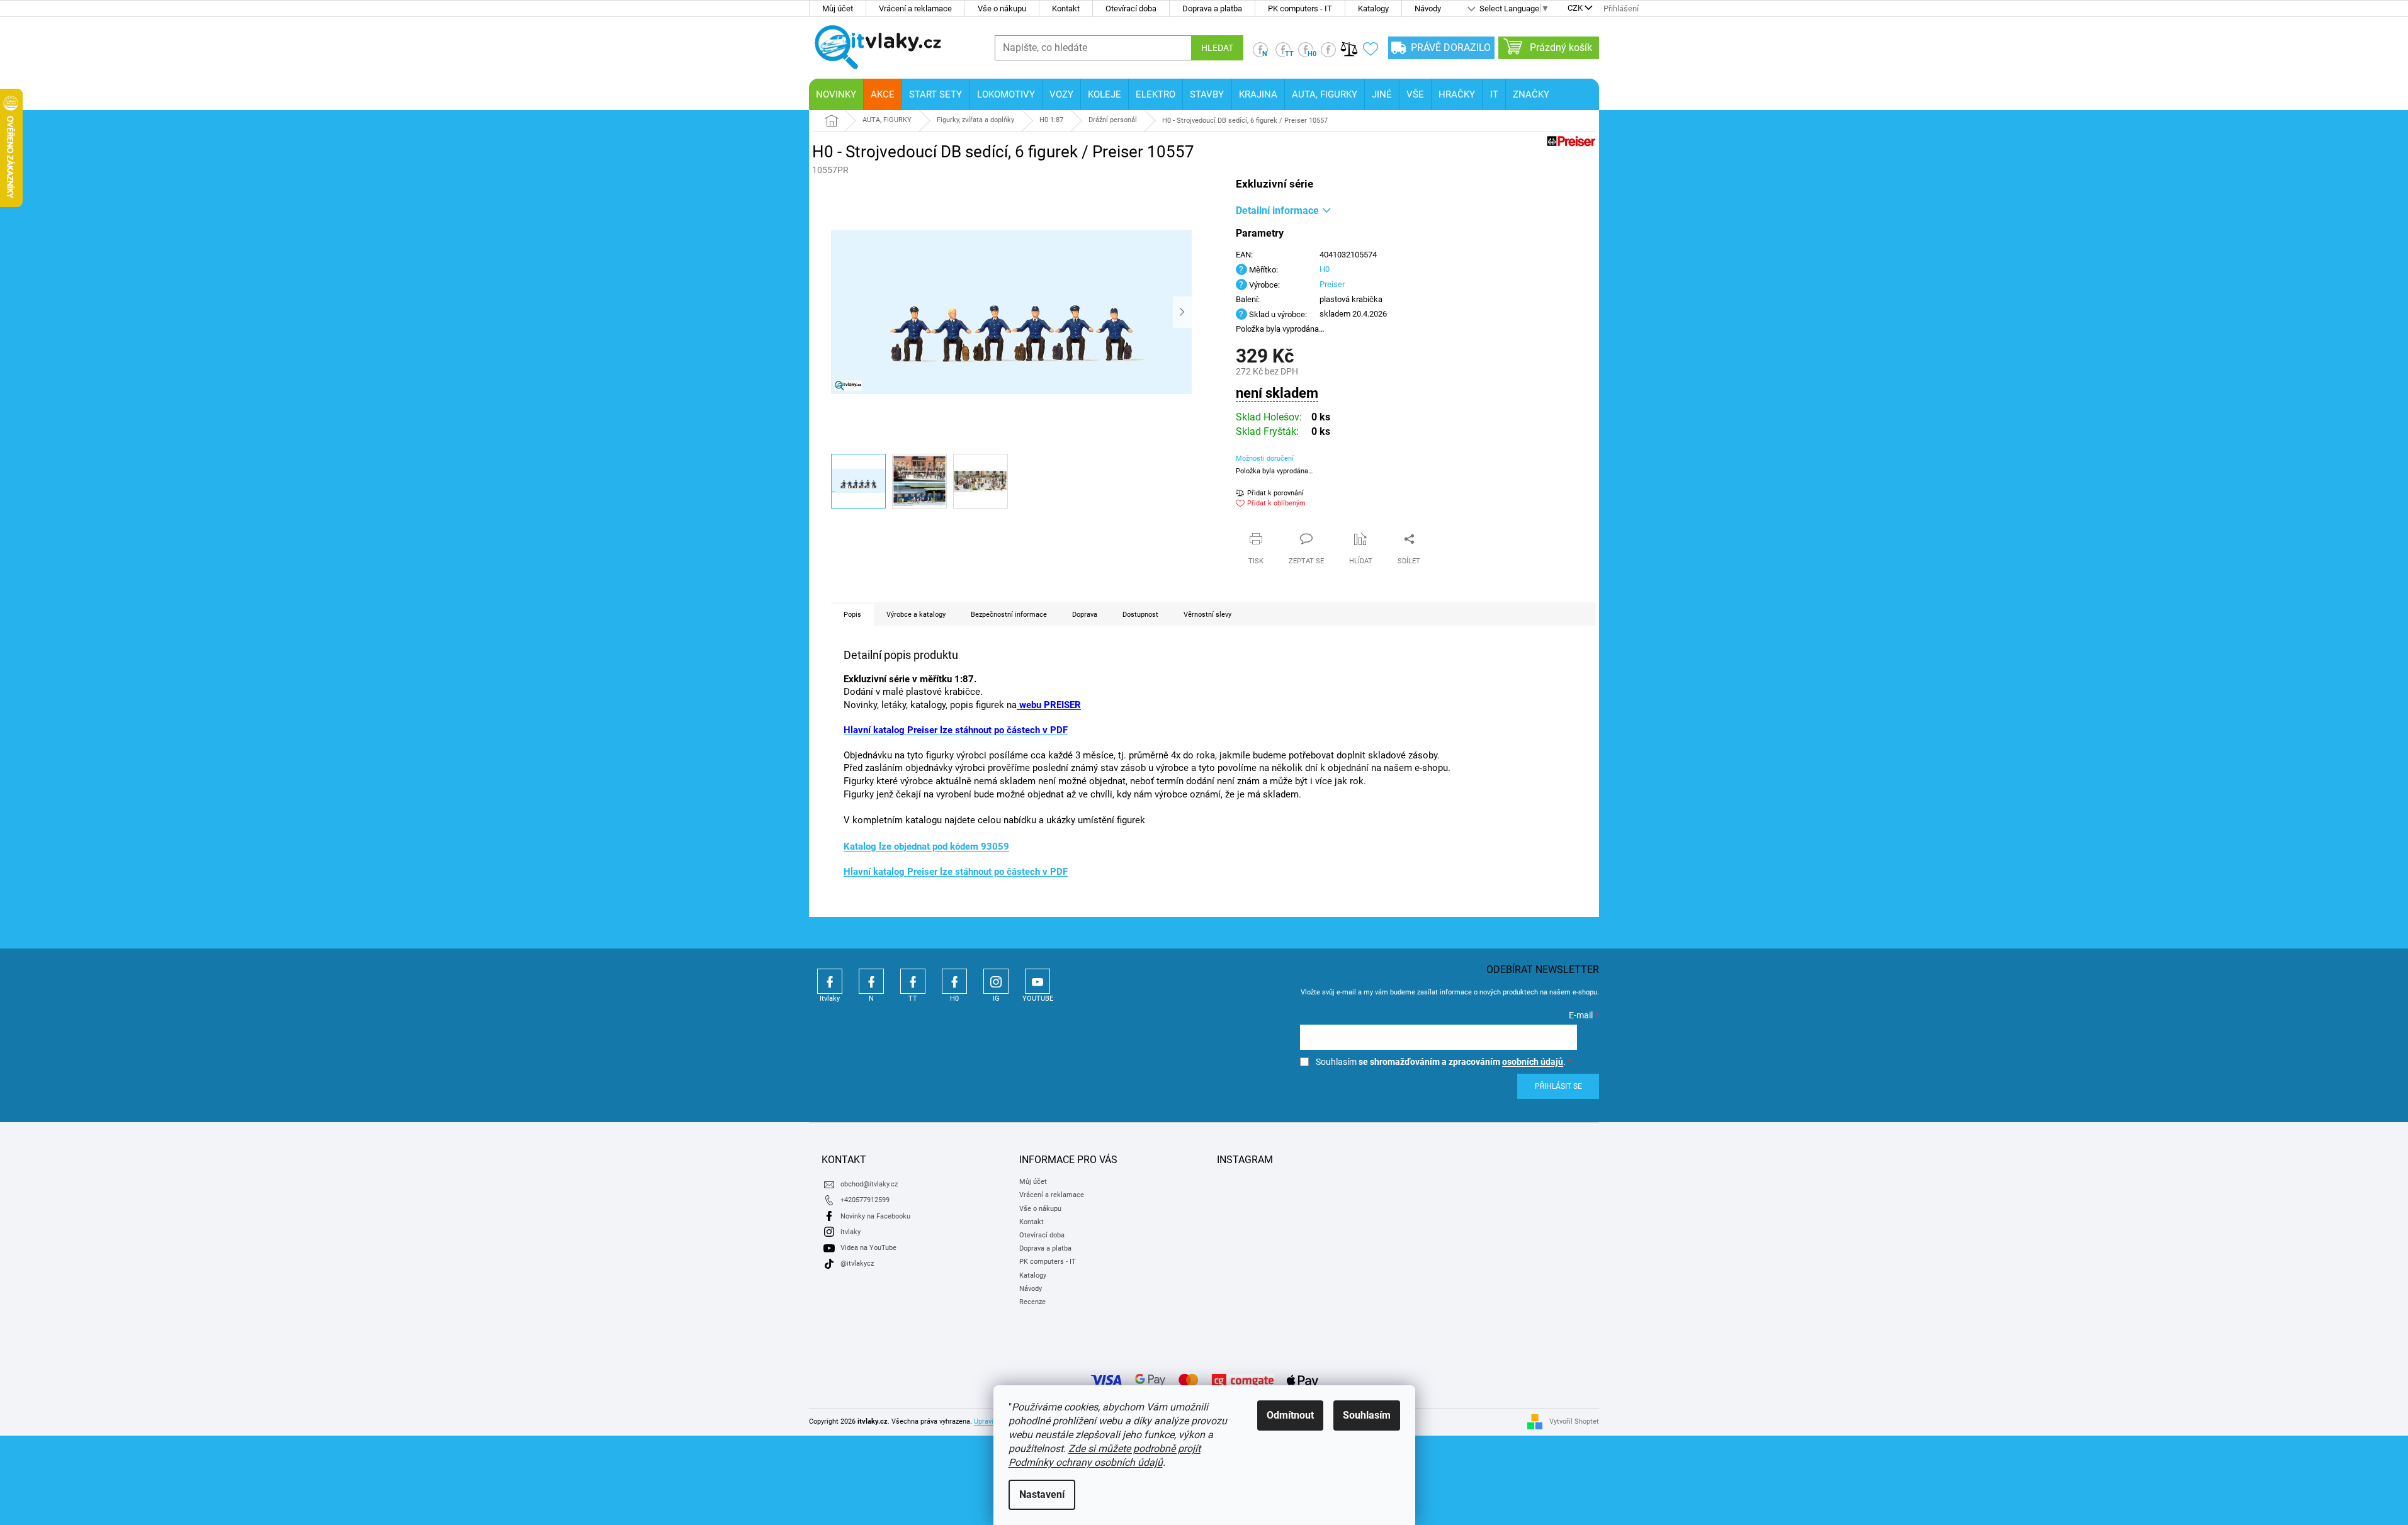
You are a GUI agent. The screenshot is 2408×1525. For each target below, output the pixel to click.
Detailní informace (1277, 211)
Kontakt (1066, 8)
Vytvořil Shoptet (1574, 1421)
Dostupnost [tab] (1140, 615)
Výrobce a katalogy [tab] (916, 615)
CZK (1575, 9)
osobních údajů (1533, 1062)
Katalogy (1373, 8)
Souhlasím (1367, 1415)
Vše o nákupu (1002, 8)
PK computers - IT (1300, 8)
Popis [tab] (852, 615)
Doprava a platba (1212, 8)
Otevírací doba (1131, 8)
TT (913, 981)
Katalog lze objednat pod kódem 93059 (926, 847)
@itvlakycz (857, 1263)
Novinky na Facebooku (875, 1216)
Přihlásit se (1558, 1086)
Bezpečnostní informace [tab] (1009, 615)
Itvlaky (830, 981)
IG (996, 981)
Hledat (1217, 48)
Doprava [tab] (1085, 615)
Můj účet (838, 8)
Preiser (1332, 284)
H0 (1325, 269)
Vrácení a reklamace (915, 8)
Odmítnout (1290, 1415)
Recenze (1032, 1302)
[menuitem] (836, 94)
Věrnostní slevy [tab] (1207, 615)
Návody (1428, 8)
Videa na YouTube (868, 1248)
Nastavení (1042, 1494)
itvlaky (851, 1232)
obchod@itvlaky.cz (869, 1184)
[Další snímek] (1182, 312)
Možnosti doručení (1265, 459)
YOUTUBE (1037, 981)
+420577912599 (865, 1200)
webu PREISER (1049, 705)
